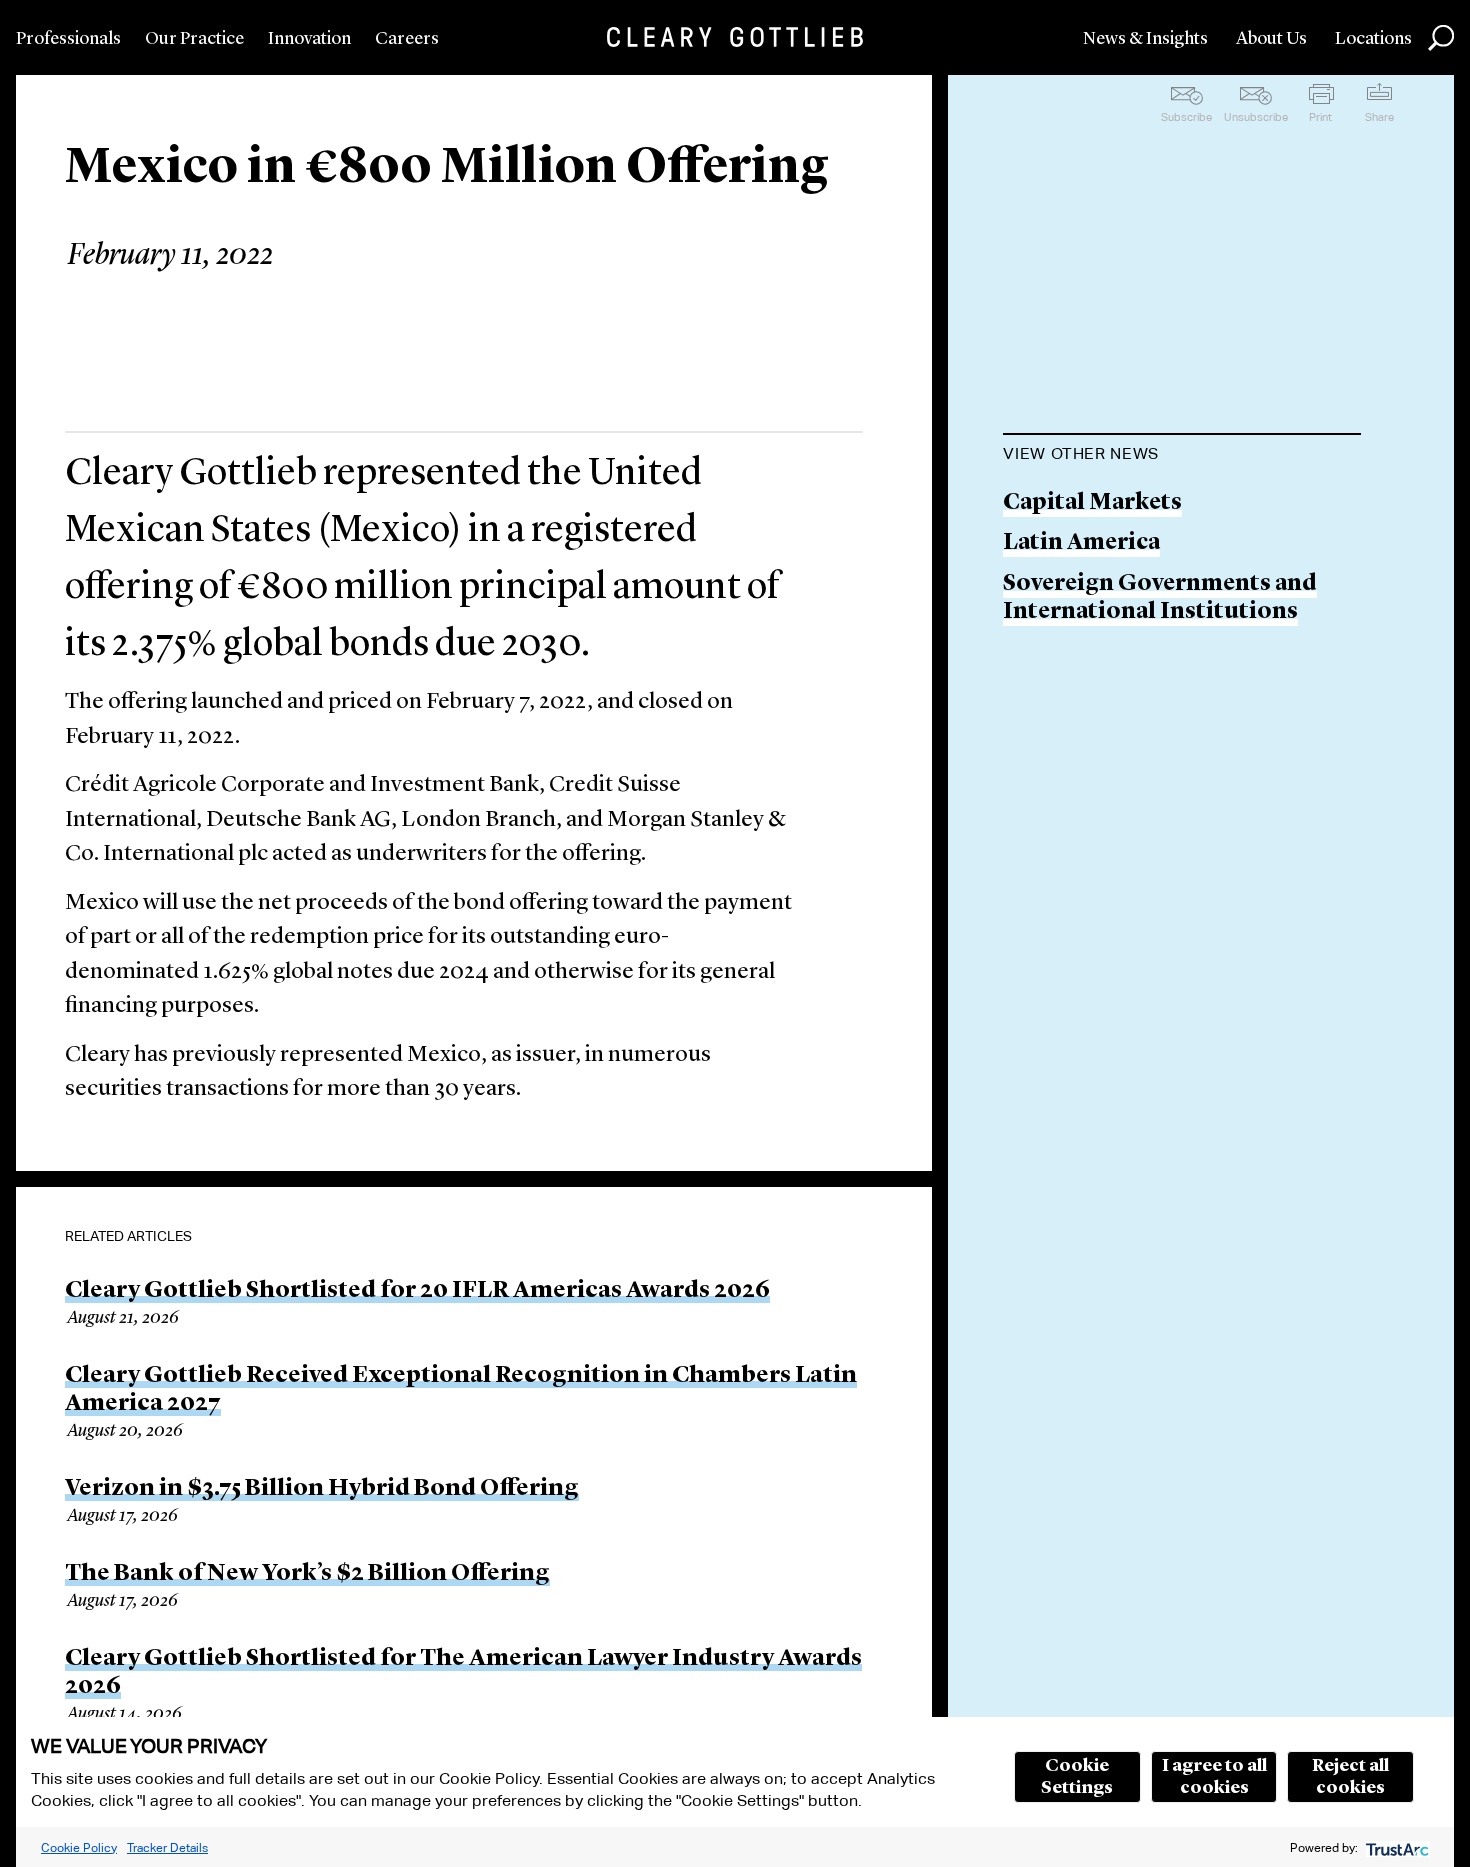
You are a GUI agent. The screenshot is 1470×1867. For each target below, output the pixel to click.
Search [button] (1441, 38)
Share (1379, 117)
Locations (1373, 39)
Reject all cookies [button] (1350, 1777)
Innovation (309, 39)
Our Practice (194, 39)
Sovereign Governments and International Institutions (1160, 598)
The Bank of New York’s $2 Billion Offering (307, 1574)
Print (1320, 117)
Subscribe (1186, 117)
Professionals (68, 39)
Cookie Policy (79, 1847)
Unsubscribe (1256, 117)
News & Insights (1145, 39)
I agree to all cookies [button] (1214, 1777)
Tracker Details (167, 1847)
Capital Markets (1092, 503)
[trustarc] (1395, 1847)
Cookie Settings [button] (1077, 1777)
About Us (1271, 39)
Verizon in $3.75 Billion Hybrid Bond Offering (322, 1489)
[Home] (735, 37)
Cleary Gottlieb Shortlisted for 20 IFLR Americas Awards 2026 (417, 1291)
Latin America (1081, 543)
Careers (407, 39)
